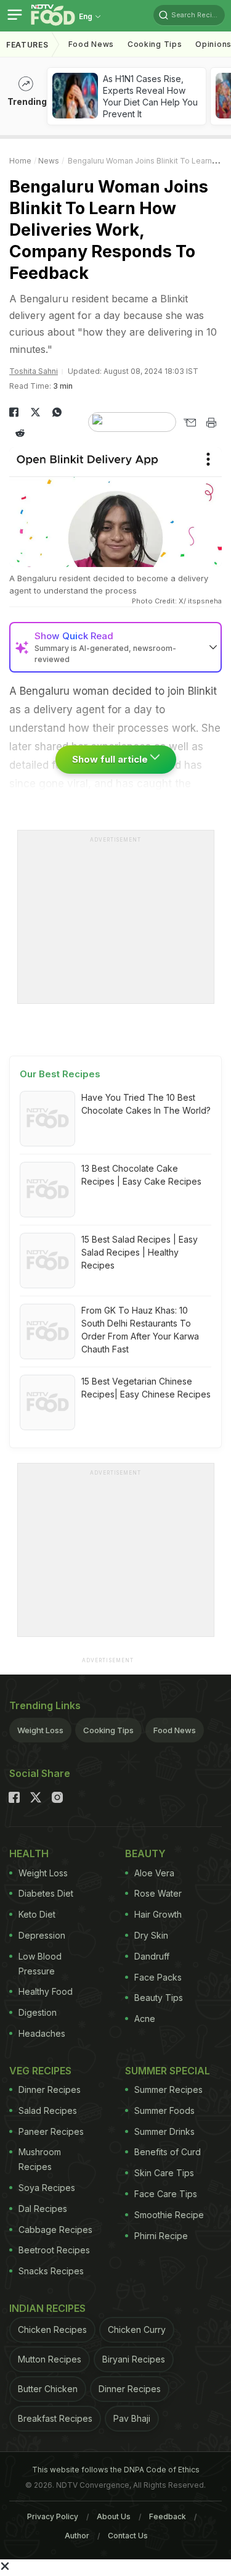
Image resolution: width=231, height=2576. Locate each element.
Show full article (111, 759)
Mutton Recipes (50, 2359)
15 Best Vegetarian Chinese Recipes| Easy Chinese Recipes (146, 1388)
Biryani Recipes (134, 2359)
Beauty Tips (159, 1998)
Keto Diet (37, 1914)
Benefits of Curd (168, 2152)
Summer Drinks (164, 2131)
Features (27, 45)
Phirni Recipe (161, 2236)
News (49, 161)
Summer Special (168, 2071)
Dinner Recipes (50, 2089)
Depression (42, 1935)
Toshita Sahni (34, 371)
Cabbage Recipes (55, 2230)
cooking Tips (155, 44)
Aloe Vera (154, 1873)
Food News (91, 44)
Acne (145, 2019)
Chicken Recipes (52, 2330)
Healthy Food (46, 1991)
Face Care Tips (166, 2194)
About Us (114, 2516)
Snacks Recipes (51, 2271)
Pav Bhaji (132, 2418)
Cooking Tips (108, 1730)
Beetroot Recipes (54, 2250)
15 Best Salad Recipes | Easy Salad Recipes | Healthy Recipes (140, 1252)
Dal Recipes (43, 2209)
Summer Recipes (168, 2089)
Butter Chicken (48, 2389)
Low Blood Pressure (40, 1964)
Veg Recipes (40, 2071)
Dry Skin (151, 1935)
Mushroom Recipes (40, 2159)
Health (29, 1853)
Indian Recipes (47, 2308)
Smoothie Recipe (169, 2215)
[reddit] (20, 433)
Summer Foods (164, 2110)
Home (20, 161)
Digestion (38, 2012)
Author (77, 2536)
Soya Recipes (47, 2188)
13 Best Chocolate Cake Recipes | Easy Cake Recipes (141, 1175)
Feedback (168, 2516)
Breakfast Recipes (55, 2418)
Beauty (145, 1853)
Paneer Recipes (51, 2131)
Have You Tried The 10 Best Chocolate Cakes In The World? (146, 1104)
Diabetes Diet (46, 1893)
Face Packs (158, 1977)
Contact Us (128, 2536)
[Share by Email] (189, 423)
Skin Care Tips (164, 2173)
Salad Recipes (48, 2110)
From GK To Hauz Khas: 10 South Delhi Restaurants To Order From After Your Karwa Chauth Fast (140, 1330)
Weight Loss (40, 1730)
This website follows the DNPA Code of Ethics (116, 2470)
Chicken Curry (137, 2330)
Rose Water (158, 1893)
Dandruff (152, 1956)
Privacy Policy (53, 2516)
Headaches (42, 2033)
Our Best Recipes (60, 1074)
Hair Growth (158, 1914)
